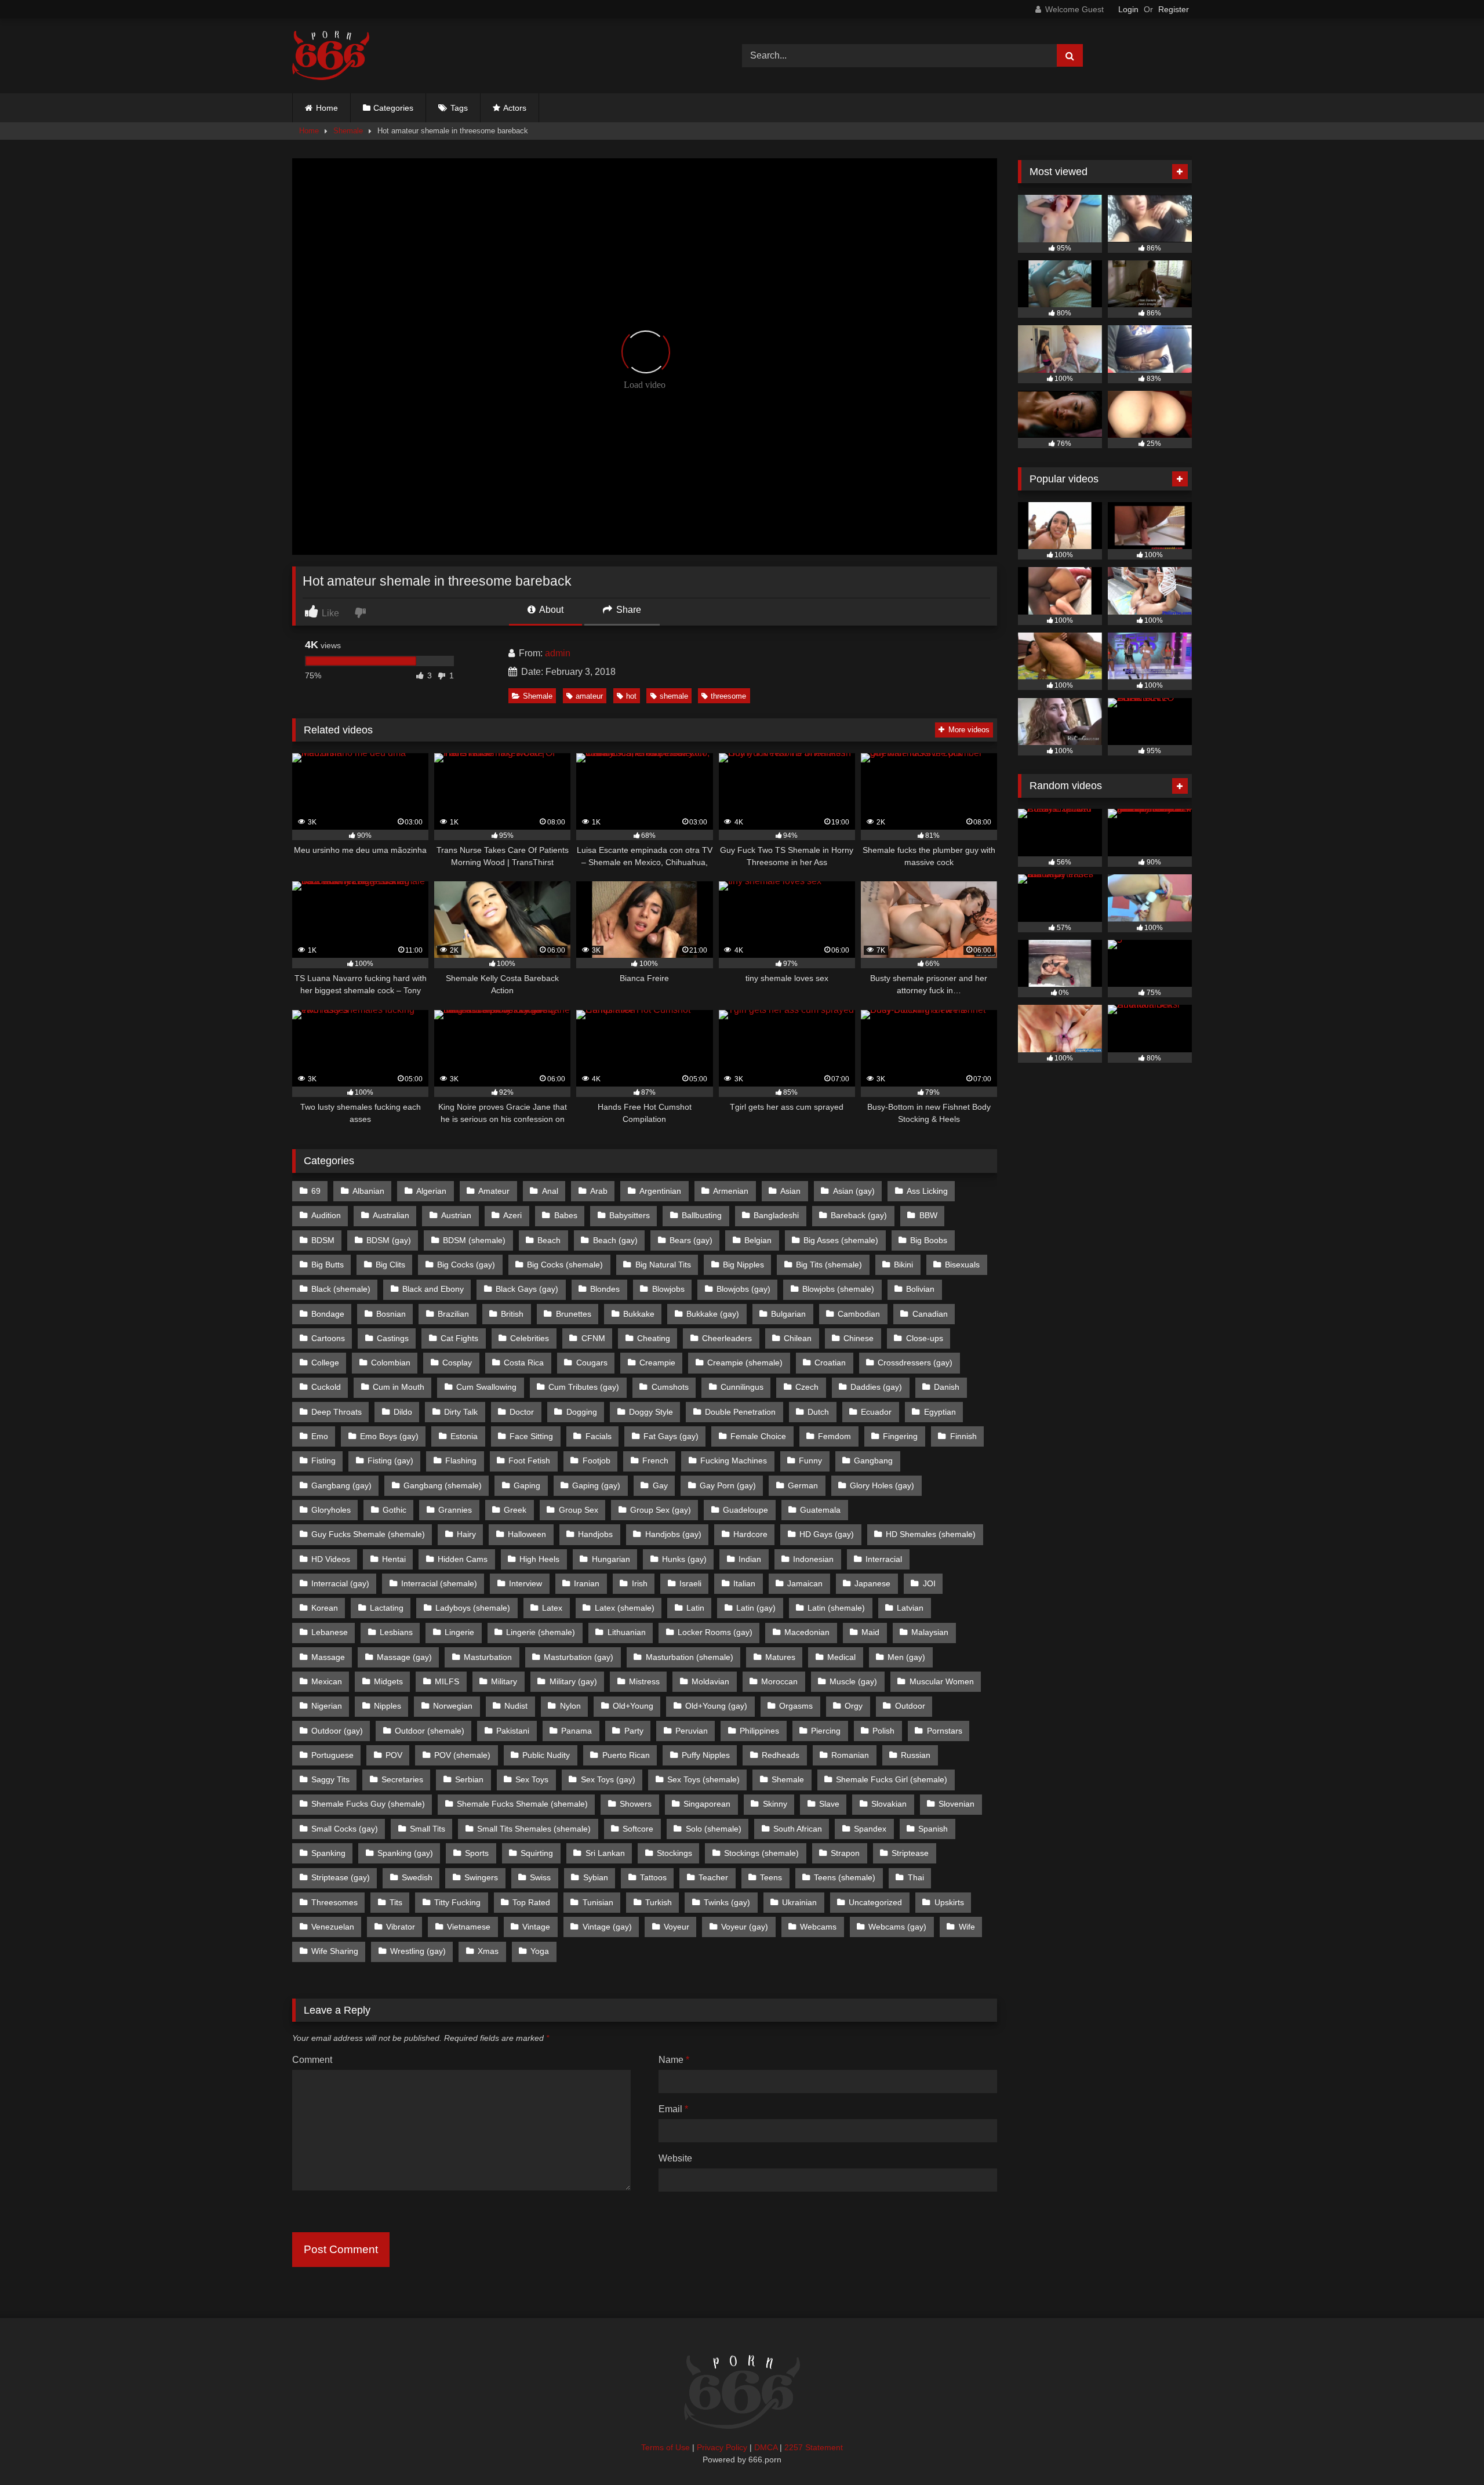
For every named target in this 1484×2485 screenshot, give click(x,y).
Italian (744, 1583)
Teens (771, 1877)
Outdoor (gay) (337, 1731)
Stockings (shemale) (761, 1853)
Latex (552, 1608)
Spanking (328, 1853)
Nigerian (327, 1706)
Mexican (327, 1681)
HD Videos (331, 1559)
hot (631, 696)
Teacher (713, 1877)
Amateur (494, 1191)
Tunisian (598, 1902)
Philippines (759, 1731)
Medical (841, 1657)
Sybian (596, 1877)
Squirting (537, 1853)
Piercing (826, 1731)
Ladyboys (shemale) (473, 1608)
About (550, 610)
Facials (599, 1436)
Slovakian (889, 1804)
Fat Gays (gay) (671, 1436)
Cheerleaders (727, 1338)
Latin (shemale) (836, 1608)
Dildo (403, 1412)
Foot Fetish (529, 1461)
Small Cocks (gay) (345, 1829)
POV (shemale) (462, 1755)
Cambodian (859, 1314)
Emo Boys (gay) (389, 1436)
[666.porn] (331, 56)
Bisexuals (962, 1265)
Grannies (455, 1510)
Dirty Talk (461, 1412)
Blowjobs (668, 1289)
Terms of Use (665, 2447)
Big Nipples (743, 1265)
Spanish (933, 1829)
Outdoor (910, 1706)
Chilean (798, 1338)
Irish (640, 1583)
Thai (916, 1877)
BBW (928, 1215)
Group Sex (579, 1510)
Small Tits (428, 1829)
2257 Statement (814, 2447)
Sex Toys (532, 1779)
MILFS (447, 1681)
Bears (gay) (691, 1240)
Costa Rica (524, 1363)
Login (1128, 9)
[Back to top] (1448, 2451)
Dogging (582, 1412)
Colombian (391, 1363)
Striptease (910, 1853)
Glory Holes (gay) (882, 1485)
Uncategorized (875, 1902)
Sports (477, 1853)
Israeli (690, 1583)
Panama (576, 1731)
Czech (807, 1387)
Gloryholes (331, 1510)
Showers (636, 1804)
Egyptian (940, 1412)
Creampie (657, 1363)
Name (674, 2060)
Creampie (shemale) (745, 1363)
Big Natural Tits (663, 1265)
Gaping (527, 1485)
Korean (325, 1608)
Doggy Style (651, 1412)
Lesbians (396, 1632)
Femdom (834, 1436)
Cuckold (326, 1387)
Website (675, 2158)
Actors (515, 108)
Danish (947, 1387)
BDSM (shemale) (474, 1240)
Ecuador (876, 1412)
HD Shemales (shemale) (931, 1534)
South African (798, 1829)
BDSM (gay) (389, 1240)
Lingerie (459, 1632)
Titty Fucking (457, 1902)
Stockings (674, 1853)
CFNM (593, 1338)
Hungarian (611, 1559)
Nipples (388, 1706)
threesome (728, 696)
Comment (312, 2060)
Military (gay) (573, 1681)
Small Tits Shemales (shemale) (534, 1829)
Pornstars (945, 1731)
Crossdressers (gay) (915, 1363)
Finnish (963, 1436)
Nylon (570, 1706)
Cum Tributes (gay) (584, 1387)
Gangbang (873, 1461)
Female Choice (758, 1436)
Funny (810, 1461)
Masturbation (488, 1657)
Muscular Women (942, 1681)
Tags (459, 108)
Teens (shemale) (845, 1877)
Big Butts (328, 1265)
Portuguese (332, 1755)
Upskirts (949, 1902)
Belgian (758, 1240)
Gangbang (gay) (341, 1485)
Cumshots (670, 1387)
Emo (320, 1436)
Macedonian (807, 1632)
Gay (660, 1485)
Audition (326, 1215)
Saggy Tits (330, 1779)
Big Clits (390, 1265)
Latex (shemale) (625, 1608)
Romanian (850, 1755)
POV (394, 1755)
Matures (780, 1657)
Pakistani (513, 1731)
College (325, 1363)
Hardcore (750, 1534)
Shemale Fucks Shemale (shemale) (522, 1804)
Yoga (540, 1951)
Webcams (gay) (897, 1927)
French (655, 1461)
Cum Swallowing (486, 1387)
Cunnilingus (742, 1387)
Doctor (522, 1412)
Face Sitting (531, 1436)
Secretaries (402, 1779)
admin (558, 653)
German (803, 1485)
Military (504, 1681)
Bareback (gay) (859, 1215)
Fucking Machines (734, 1461)
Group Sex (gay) (661, 1510)
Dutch (818, 1412)
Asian (790, 1191)
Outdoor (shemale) (430, 1731)
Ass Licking (927, 1191)
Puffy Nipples (706, 1755)
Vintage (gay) (607, 1927)
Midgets (388, 1681)
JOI (929, 1583)
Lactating (387, 1608)
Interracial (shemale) (439, 1583)
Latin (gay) (756, 1608)
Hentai (394, 1559)
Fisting (323, 1461)
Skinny (775, 1804)
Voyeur (676, 1927)
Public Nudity (546, 1755)
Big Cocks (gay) (466, 1265)
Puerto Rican (626, 1755)
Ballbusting (702, 1215)
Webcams (818, 1927)
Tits (396, 1902)
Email (673, 2109)
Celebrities (530, 1338)
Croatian (830, 1363)
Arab (599, 1191)
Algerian (431, 1191)
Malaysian (930, 1632)
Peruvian (692, 1731)
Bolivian (920, 1289)
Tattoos (653, 1877)
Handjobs (595, 1534)
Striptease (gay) (341, 1877)
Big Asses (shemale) (841, 1240)
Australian (391, 1215)
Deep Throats (337, 1412)
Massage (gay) (404, 1657)
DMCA (766, 2447)
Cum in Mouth (399, 1387)
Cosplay (457, 1363)
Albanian (368, 1191)
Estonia (464, 1436)
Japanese (872, 1583)
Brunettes (574, 1314)
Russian (916, 1755)
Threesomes (334, 1902)
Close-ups (925, 1338)
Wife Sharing (335, 1951)
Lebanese (330, 1632)
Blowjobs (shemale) (838, 1289)
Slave (829, 1804)
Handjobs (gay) (673, 1534)
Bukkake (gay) (713, 1314)
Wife (967, 1927)
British (512, 1314)
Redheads (781, 1755)
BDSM (323, 1240)
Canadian (930, 1314)
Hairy (466, 1534)
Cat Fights (459, 1338)
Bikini (903, 1265)
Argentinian (660, 1191)
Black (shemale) (341, 1289)
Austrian (456, 1215)
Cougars (592, 1363)
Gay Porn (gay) (728, 1485)
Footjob (596, 1461)
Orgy (854, 1706)
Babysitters (630, 1215)
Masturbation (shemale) (690, 1657)
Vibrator (401, 1927)
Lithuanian (627, 1632)
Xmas (488, 1951)
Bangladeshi (776, 1215)
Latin (695, 1608)
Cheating (654, 1338)
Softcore (638, 1829)
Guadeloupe (745, 1510)
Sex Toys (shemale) (703, 1779)
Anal (550, 1191)
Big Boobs (929, 1240)
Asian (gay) (854, 1191)
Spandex (870, 1829)
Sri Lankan (605, 1853)
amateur (589, 696)
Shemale (348, 131)
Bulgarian (788, 1314)
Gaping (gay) (596, 1485)
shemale (674, 696)
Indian (750, 1559)
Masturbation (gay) (579, 1657)
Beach (549, 1240)
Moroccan (779, 1681)
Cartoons (328, 1338)
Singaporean (707, 1804)
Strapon (845, 1853)
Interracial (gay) (340, 1583)
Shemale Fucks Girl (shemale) (892, 1779)
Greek (515, 1510)
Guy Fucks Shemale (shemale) (368, 1534)
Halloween (527, 1534)
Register (1174, 9)
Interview (525, 1583)
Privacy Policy (722, 2447)
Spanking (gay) (405, 1853)
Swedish (417, 1877)
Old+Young (633, 1706)
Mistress (644, 1681)
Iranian (587, 1583)
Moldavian (710, 1681)
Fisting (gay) (390, 1461)
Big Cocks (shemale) (565, 1265)
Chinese (859, 1338)
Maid (870, 1632)
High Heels (539, 1559)
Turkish (659, 1902)
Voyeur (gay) (745, 1927)
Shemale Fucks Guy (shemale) (368, 1804)
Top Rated (531, 1902)
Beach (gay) (615, 1240)
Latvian (910, 1608)
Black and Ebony (433, 1289)
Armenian (731, 1191)
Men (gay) (906, 1657)
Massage (328, 1657)
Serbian (469, 1779)
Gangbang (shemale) (443, 1485)
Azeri (512, 1215)
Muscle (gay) (853, 1681)
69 (316, 1191)
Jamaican (805, 1583)
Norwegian (453, 1706)
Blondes (605, 1289)
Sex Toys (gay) (608, 1779)
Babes (566, 1215)
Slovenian (956, 1804)
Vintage (536, 1927)
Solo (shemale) (714, 1829)
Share (628, 610)
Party (634, 1731)
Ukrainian (799, 1902)
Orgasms (796, 1706)
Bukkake (639, 1314)
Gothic (394, 1510)
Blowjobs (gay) (743, 1289)
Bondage (328, 1314)
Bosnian (391, 1314)
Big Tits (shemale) (829, 1265)
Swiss (540, 1877)
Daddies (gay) (876, 1387)
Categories (393, 108)
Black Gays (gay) (527, 1289)
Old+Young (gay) (716, 1706)
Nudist (516, 1706)
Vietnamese (469, 1927)
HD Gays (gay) (827, 1534)
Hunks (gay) (684, 1559)
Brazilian (453, 1314)
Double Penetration (740, 1412)
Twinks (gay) (727, 1902)
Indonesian (813, 1559)
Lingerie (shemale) (541, 1632)
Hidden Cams (463, 1559)
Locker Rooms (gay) (715, 1632)
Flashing (461, 1461)
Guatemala (820, 1510)
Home (327, 108)
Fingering (900, 1436)
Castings (393, 1338)
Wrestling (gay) (418, 1951)
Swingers (481, 1877)
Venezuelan (333, 1927)
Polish (883, 1731)
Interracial (884, 1559)
